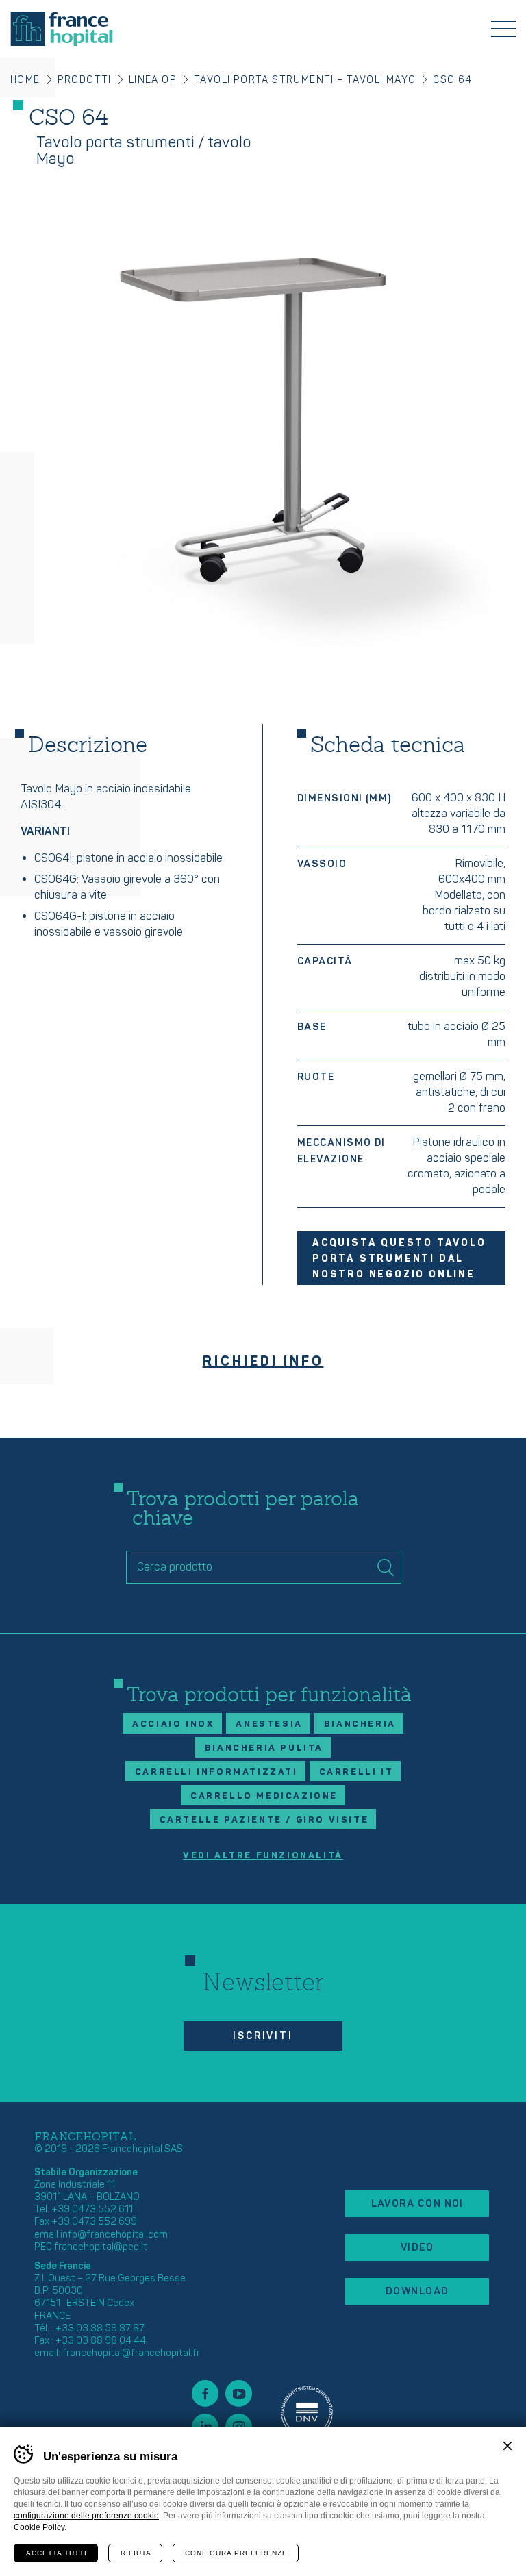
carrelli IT (356, 1772)
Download (417, 2291)
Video (417, 2248)
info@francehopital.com (114, 2235)
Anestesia (269, 1724)
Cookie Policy (39, 2527)
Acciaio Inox (173, 1724)
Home (25, 80)
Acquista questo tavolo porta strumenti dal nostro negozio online (399, 1259)
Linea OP (153, 80)
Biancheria (360, 1724)
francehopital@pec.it (101, 2247)
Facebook (205, 2393)
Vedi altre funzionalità (263, 1856)
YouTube (239, 2393)
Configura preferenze (236, 2553)
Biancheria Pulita (264, 1748)
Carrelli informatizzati (216, 1772)
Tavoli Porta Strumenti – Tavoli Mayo (305, 80)
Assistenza (307, 2410)
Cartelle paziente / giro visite (264, 1820)
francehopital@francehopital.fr (131, 2353)
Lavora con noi (417, 2204)
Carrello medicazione (264, 1796)
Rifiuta (136, 2553)
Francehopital (62, 29)
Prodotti (85, 80)
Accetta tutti (57, 2553)
